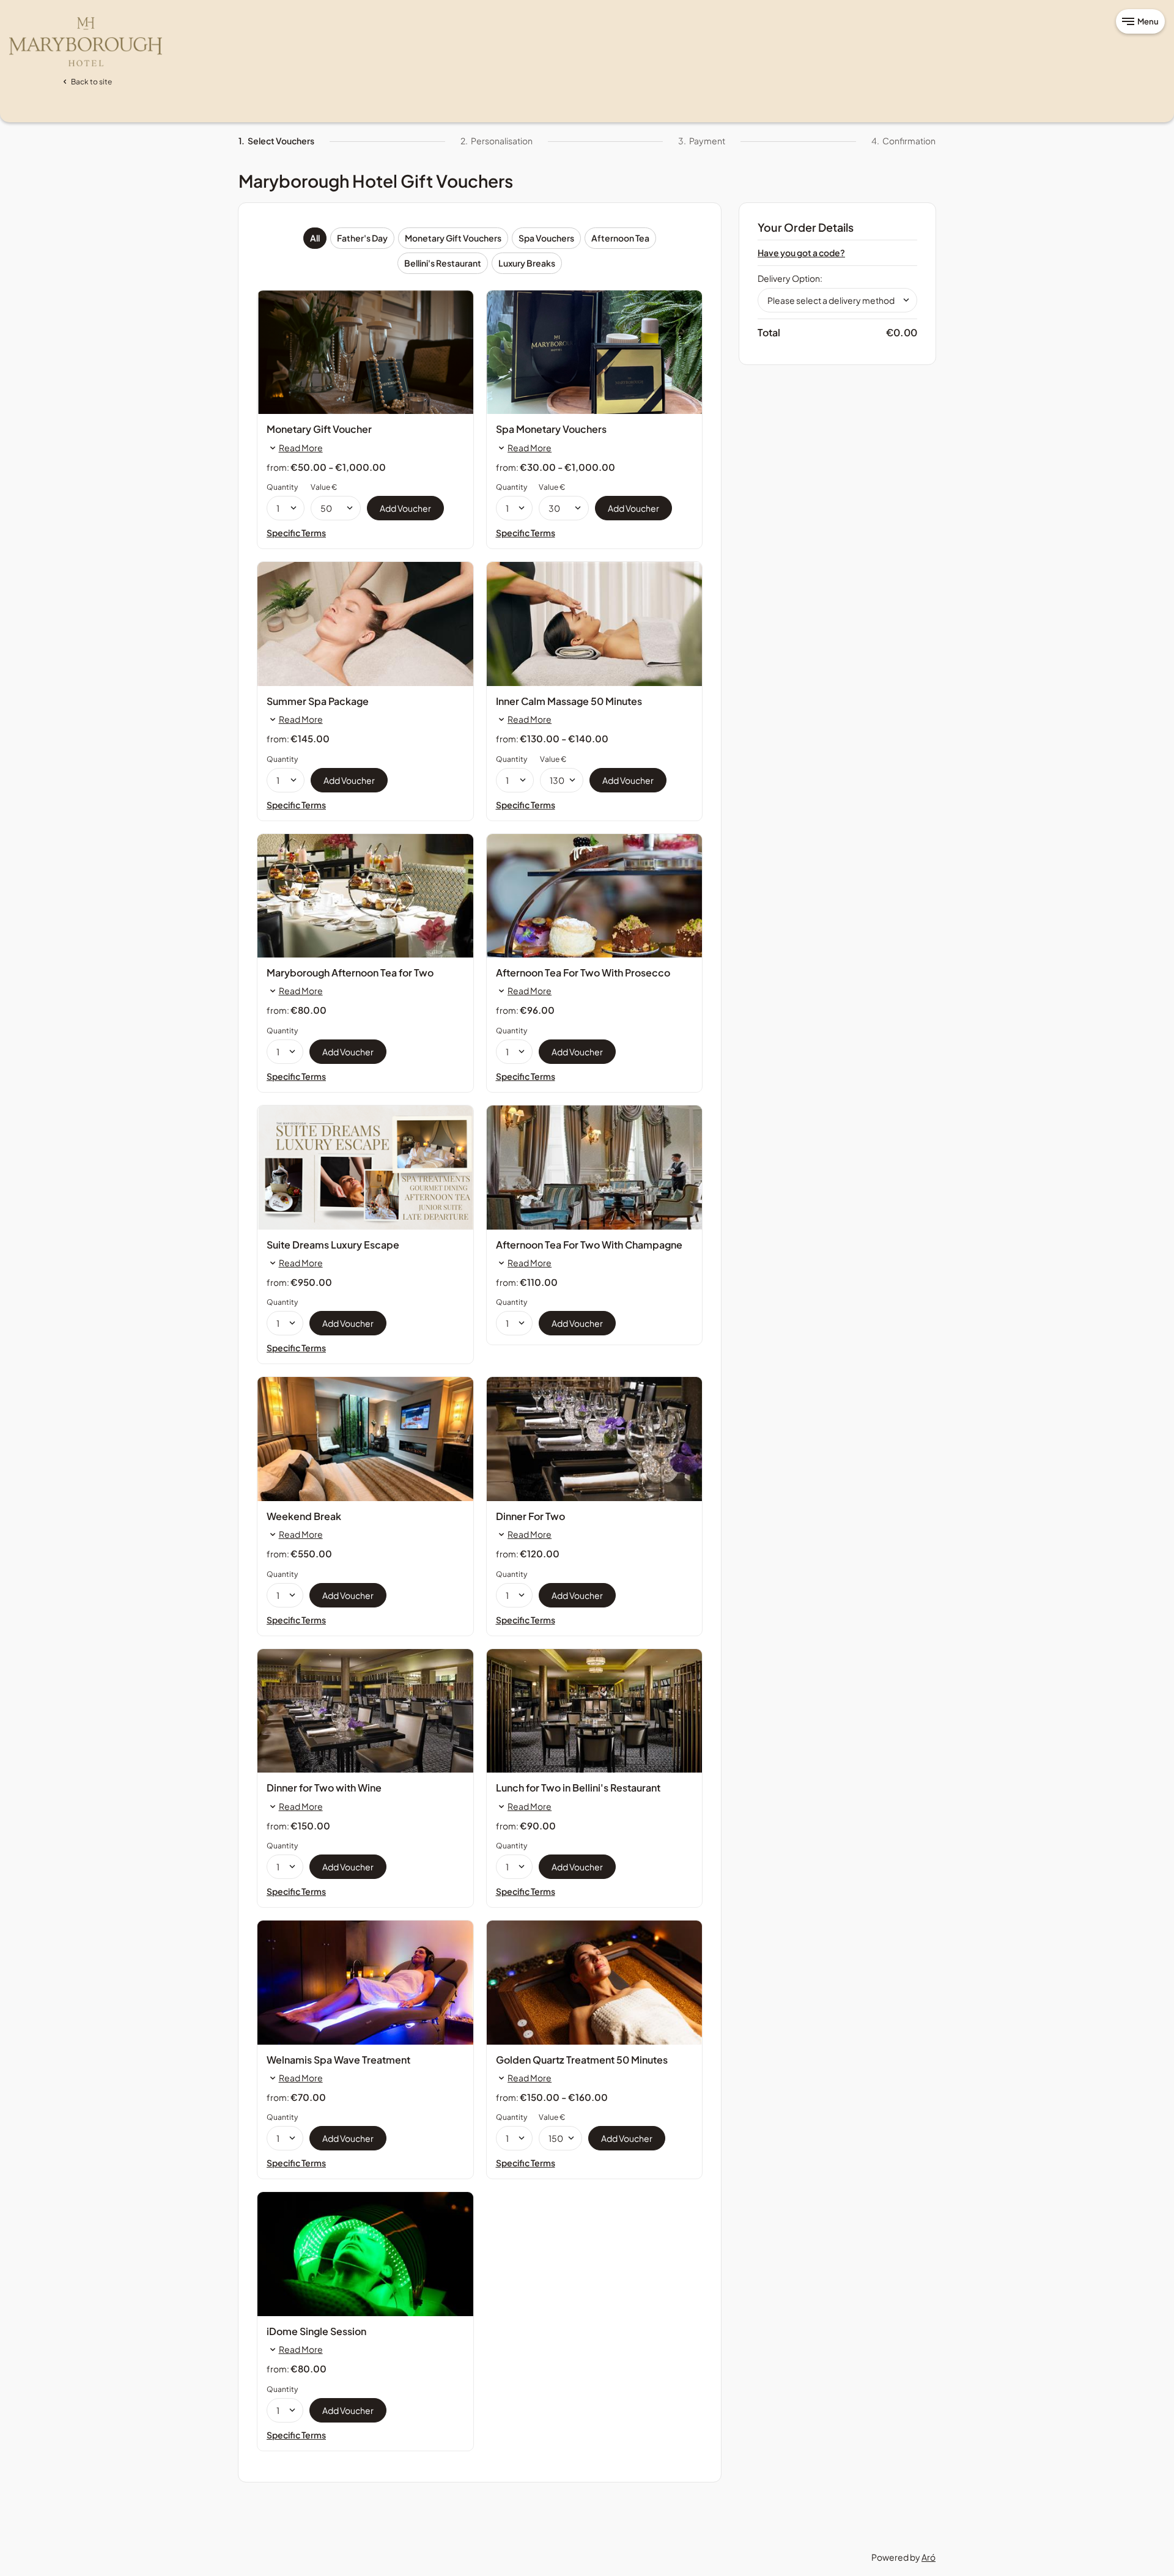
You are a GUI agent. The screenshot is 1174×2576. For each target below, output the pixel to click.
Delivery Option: (790, 278)
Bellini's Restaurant (443, 263)
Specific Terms (296, 533)
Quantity (282, 487)
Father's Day (362, 238)
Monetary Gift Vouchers (453, 238)
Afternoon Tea (620, 238)
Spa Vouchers (546, 238)
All (315, 238)
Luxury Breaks (527, 263)
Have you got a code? (801, 253)
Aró (928, 2557)
